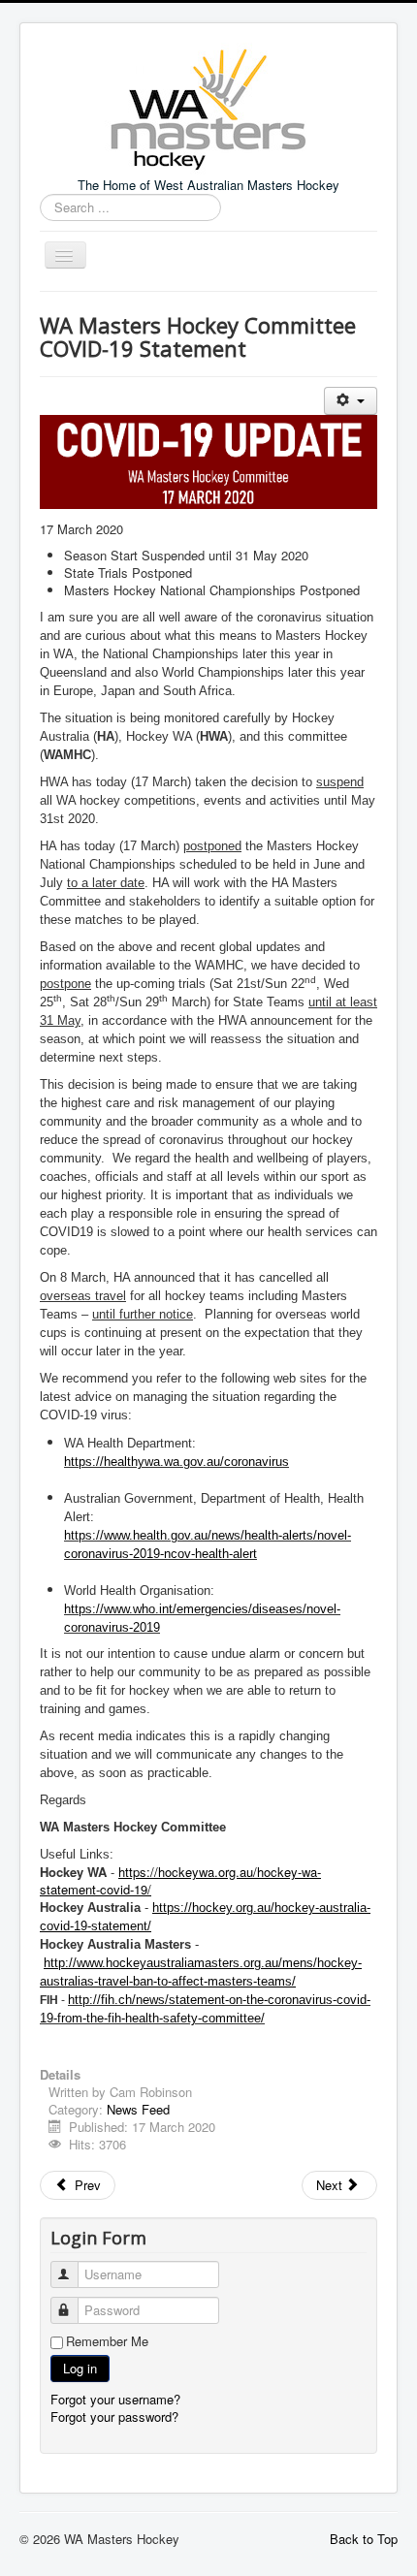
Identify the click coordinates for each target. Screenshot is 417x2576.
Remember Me (107, 2341)
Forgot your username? (115, 2399)
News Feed (138, 2109)
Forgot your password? (114, 2417)
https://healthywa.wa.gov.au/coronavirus (176, 1462)
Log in (80, 2368)
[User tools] (351, 401)
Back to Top (364, 2539)
